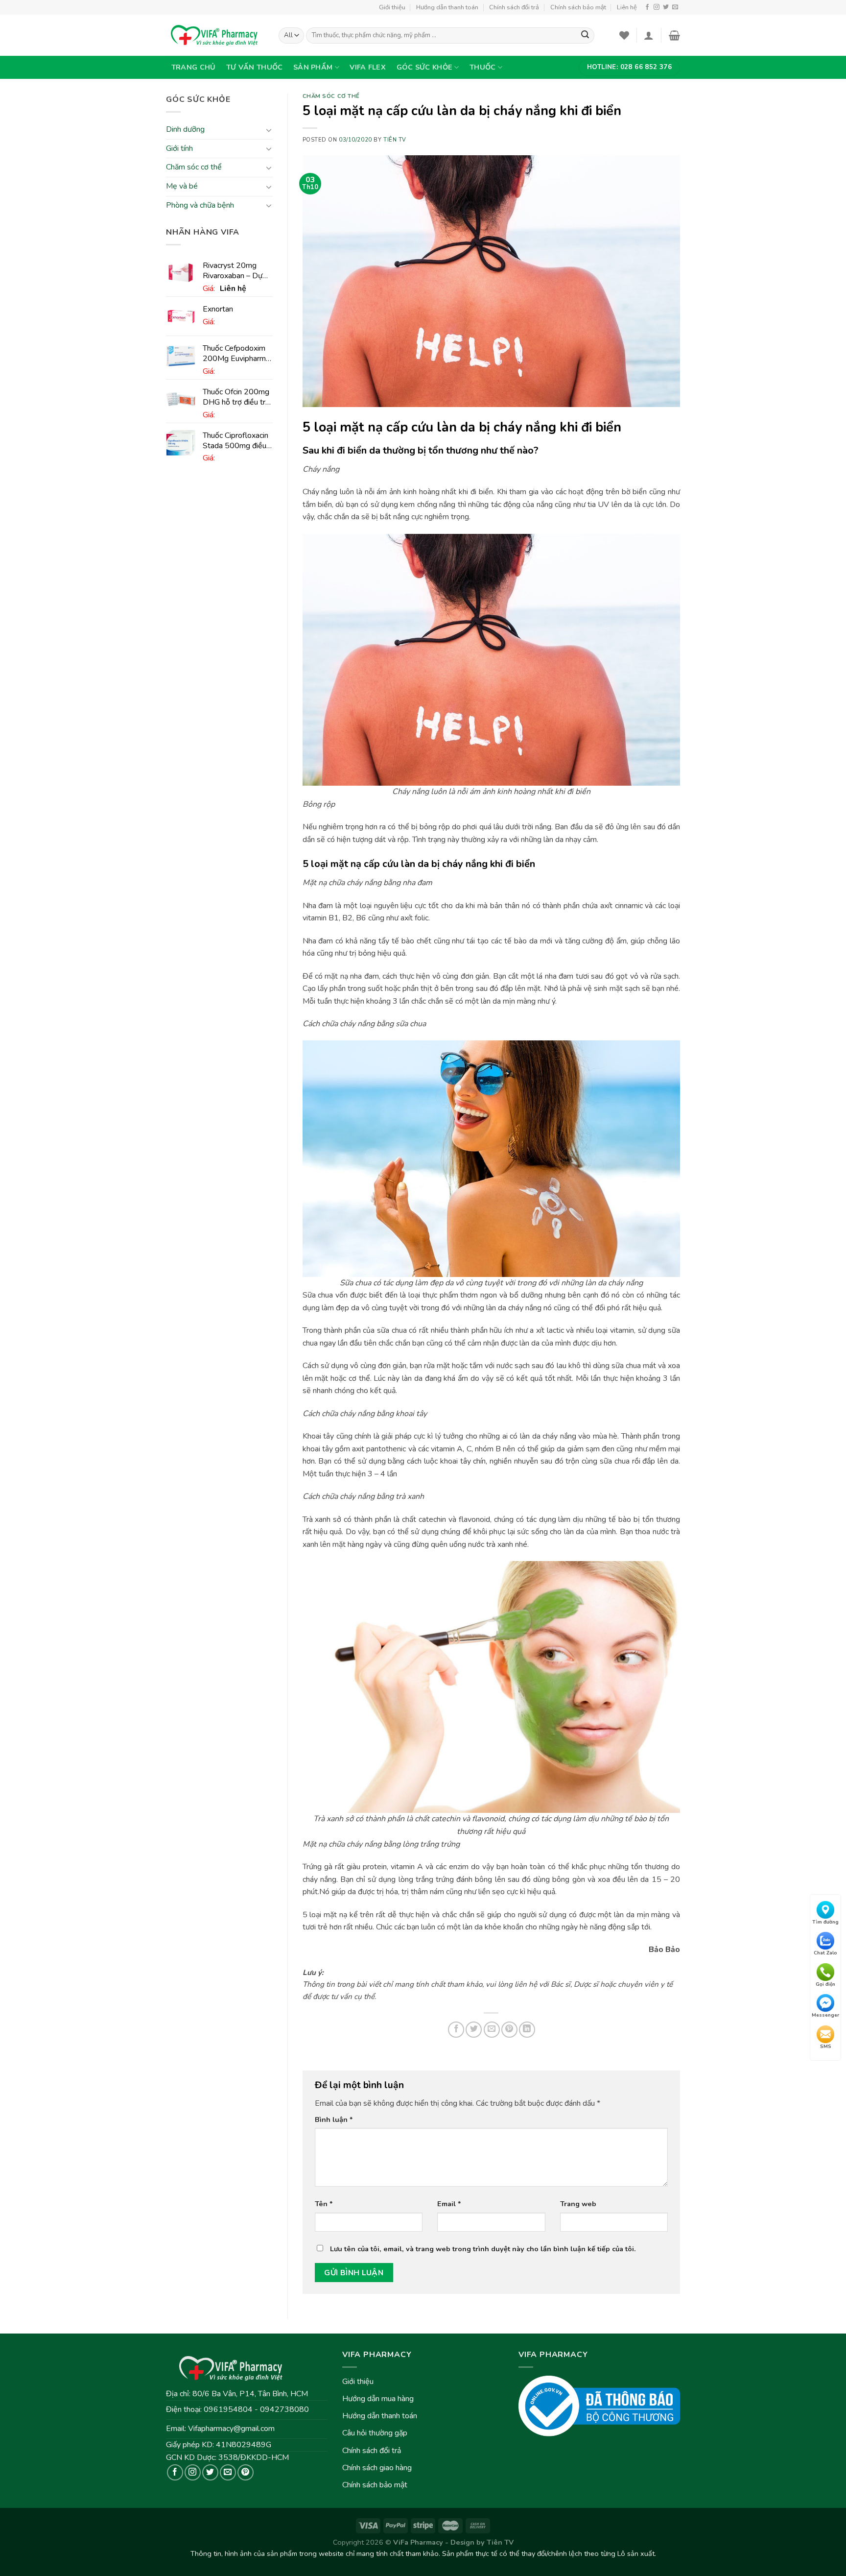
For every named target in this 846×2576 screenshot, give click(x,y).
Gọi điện (825, 1984)
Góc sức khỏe (424, 67)
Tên (324, 2204)
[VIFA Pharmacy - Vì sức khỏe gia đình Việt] (215, 35)
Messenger (825, 2016)
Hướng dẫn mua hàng (378, 2399)
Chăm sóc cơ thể (194, 168)
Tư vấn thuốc (254, 67)
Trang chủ (194, 67)
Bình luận (334, 2119)
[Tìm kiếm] (585, 36)
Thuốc (482, 67)
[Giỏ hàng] (674, 35)
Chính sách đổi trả (514, 7)
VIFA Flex (368, 67)
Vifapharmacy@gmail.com (231, 2429)
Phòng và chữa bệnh (200, 205)
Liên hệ (627, 7)
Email (449, 2204)
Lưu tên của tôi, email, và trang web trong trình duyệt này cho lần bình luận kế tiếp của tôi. (483, 2249)
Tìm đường (825, 1922)
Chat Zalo (825, 1953)
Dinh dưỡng (185, 130)
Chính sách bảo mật (578, 7)
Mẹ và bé (182, 186)
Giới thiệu (392, 7)
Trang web (578, 2204)
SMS (826, 2047)
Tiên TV (395, 140)
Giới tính (179, 148)
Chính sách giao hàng (377, 2468)
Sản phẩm (313, 67)
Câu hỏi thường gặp (375, 2433)
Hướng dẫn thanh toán (447, 7)
